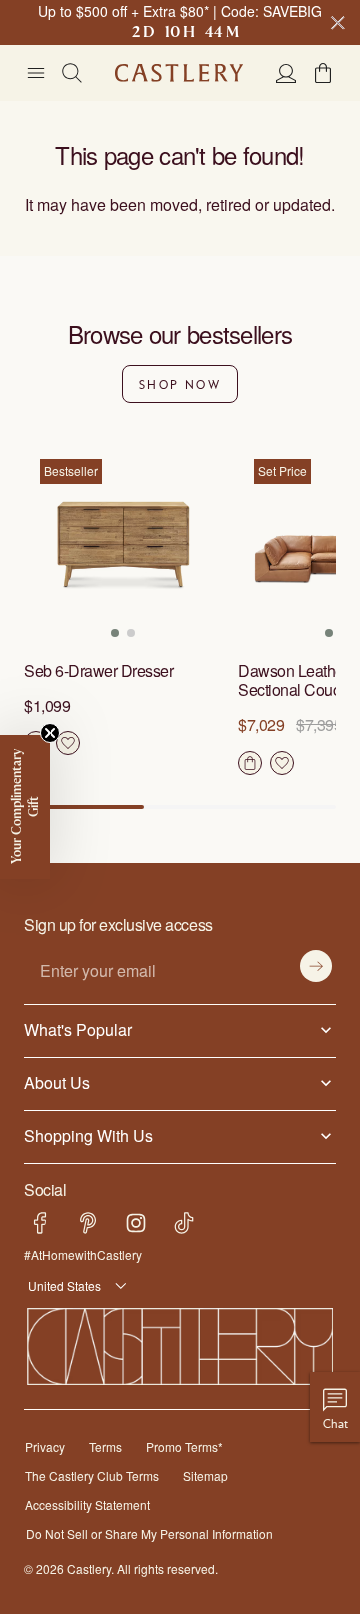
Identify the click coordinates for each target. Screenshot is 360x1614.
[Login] (286, 73)
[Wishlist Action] (68, 743)
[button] (323, 73)
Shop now (180, 384)
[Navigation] (36, 73)
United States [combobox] (61, 1285)
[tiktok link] (184, 1223)
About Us (55, 1082)
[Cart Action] (250, 763)
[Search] (72, 73)
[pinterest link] (88, 1223)
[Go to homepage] (179, 73)
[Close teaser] (50, 733)
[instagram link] (136, 1223)
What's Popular (73, 1029)
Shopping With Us (84, 1135)
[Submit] (316, 966)
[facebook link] (40, 1223)
